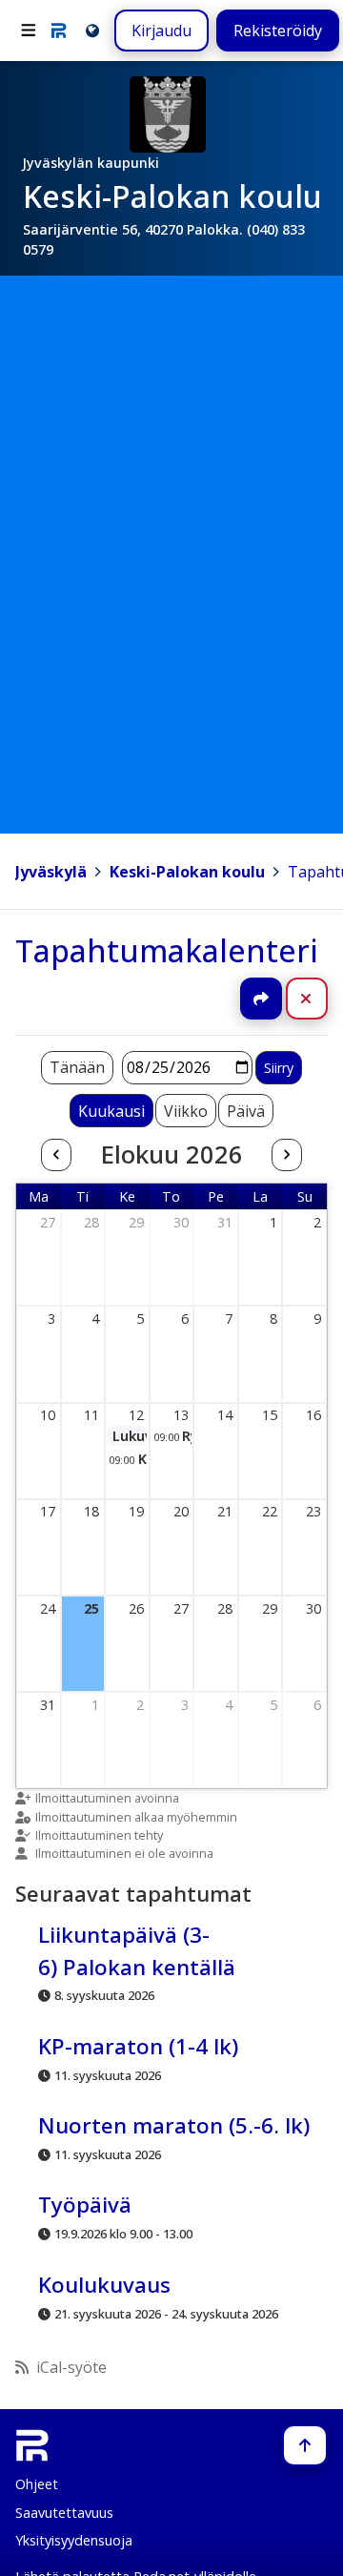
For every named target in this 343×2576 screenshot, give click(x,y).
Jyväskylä (51, 872)
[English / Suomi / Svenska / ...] (91, 30)
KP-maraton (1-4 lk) (138, 2046)
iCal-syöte (71, 2367)
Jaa (261, 999)
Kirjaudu (161, 31)
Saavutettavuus (64, 2513)
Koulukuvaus (104, 2285)
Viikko (186, 1111)
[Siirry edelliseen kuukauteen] (56, 1155)
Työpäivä (85, 2205)
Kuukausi (111, 1111)
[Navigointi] (29, 31)
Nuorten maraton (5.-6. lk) (174, 2125)
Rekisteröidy (278, 31)
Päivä (246, 1111)
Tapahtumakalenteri (167, 950)
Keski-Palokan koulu (187, 872)
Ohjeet (37, 2484)
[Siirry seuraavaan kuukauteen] (287, 1155)
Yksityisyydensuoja (74, 2540)
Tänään (77, 1067)
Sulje (322, 999)
